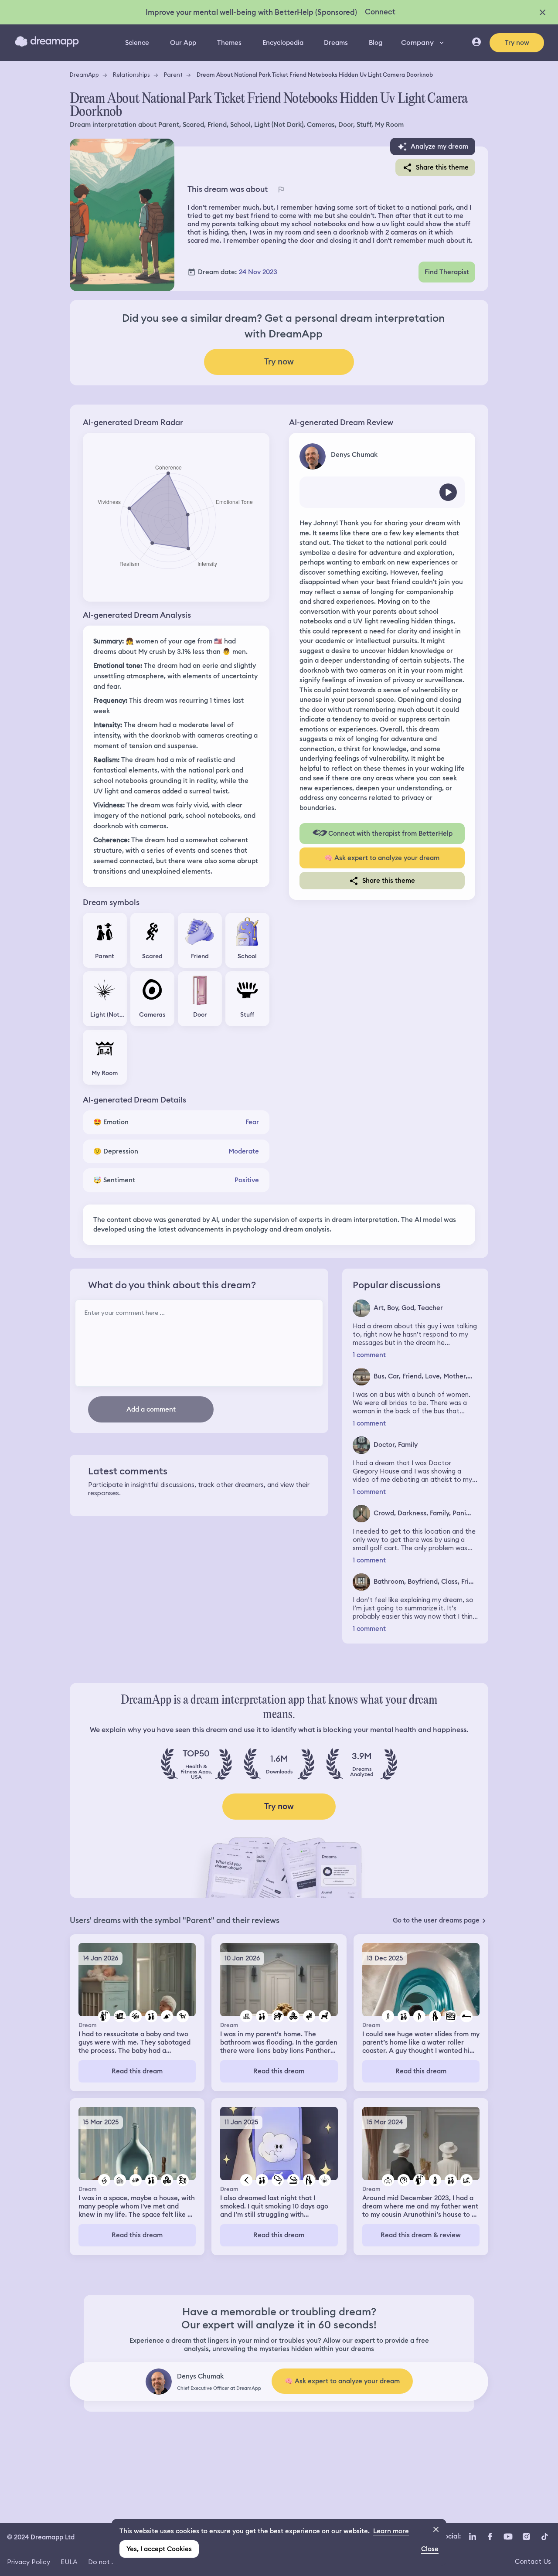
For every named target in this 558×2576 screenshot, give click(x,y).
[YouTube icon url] (508, 2536)
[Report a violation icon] (281, 190)
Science (137, 43)
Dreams (336, 43)
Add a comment (151, 1409)
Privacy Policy (29, 2562)
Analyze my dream (439, 146)
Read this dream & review (421, 2235)
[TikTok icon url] (544, 2536)
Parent (173, 75)
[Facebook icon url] (490, 2536)
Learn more (391, 2531)
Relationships (131, 75)
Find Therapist (447, 272)
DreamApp (84, 75)
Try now (517, 43)
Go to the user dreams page (436, 1920)
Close (430, 2549)
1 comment (369, 1355)
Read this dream (137, 2071)
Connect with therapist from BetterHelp (390, 834)
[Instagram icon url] (526, 2536)
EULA (69, 2562)
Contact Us (533, 2561)
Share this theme (442, 167)
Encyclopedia (283, 43)
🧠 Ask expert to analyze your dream (382, 858)
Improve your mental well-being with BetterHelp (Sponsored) (251, 12)
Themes (229, 43)
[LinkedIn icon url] (473, 2536)
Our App (183, 43)
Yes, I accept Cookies (159, 2549)
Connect (380, 12)
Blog (376, 43)
